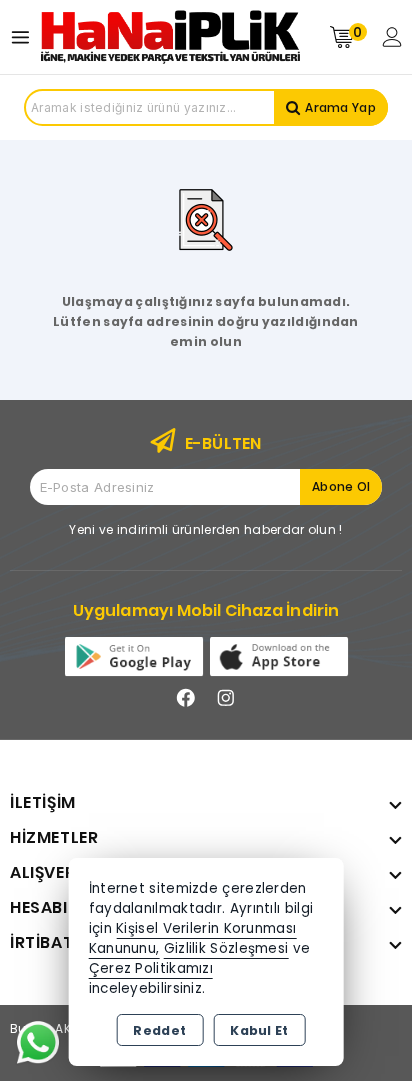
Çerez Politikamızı (151, 968)
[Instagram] (226, 698)
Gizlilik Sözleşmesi (226, 948)
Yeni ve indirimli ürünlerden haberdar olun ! (205, 529)
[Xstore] (170, 37)
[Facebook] (186, 698)
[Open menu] (25, 37)
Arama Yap (340, 107)
